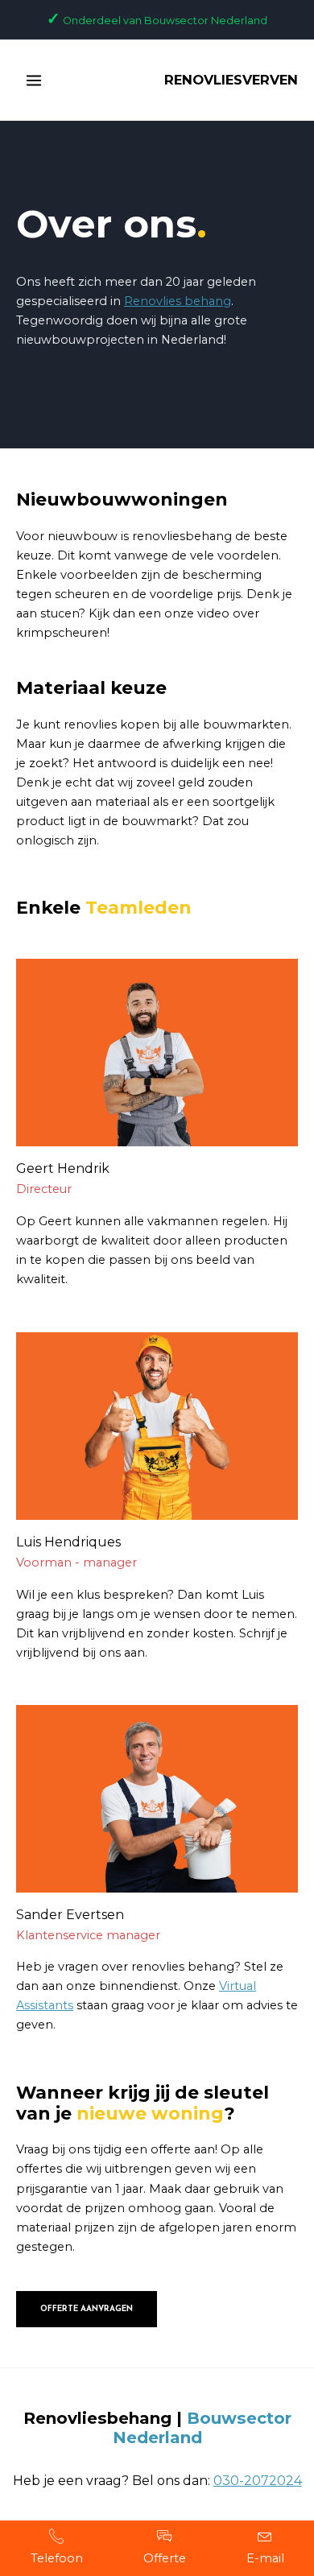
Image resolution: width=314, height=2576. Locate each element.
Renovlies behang (178, 301)
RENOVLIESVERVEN (231, 80)
